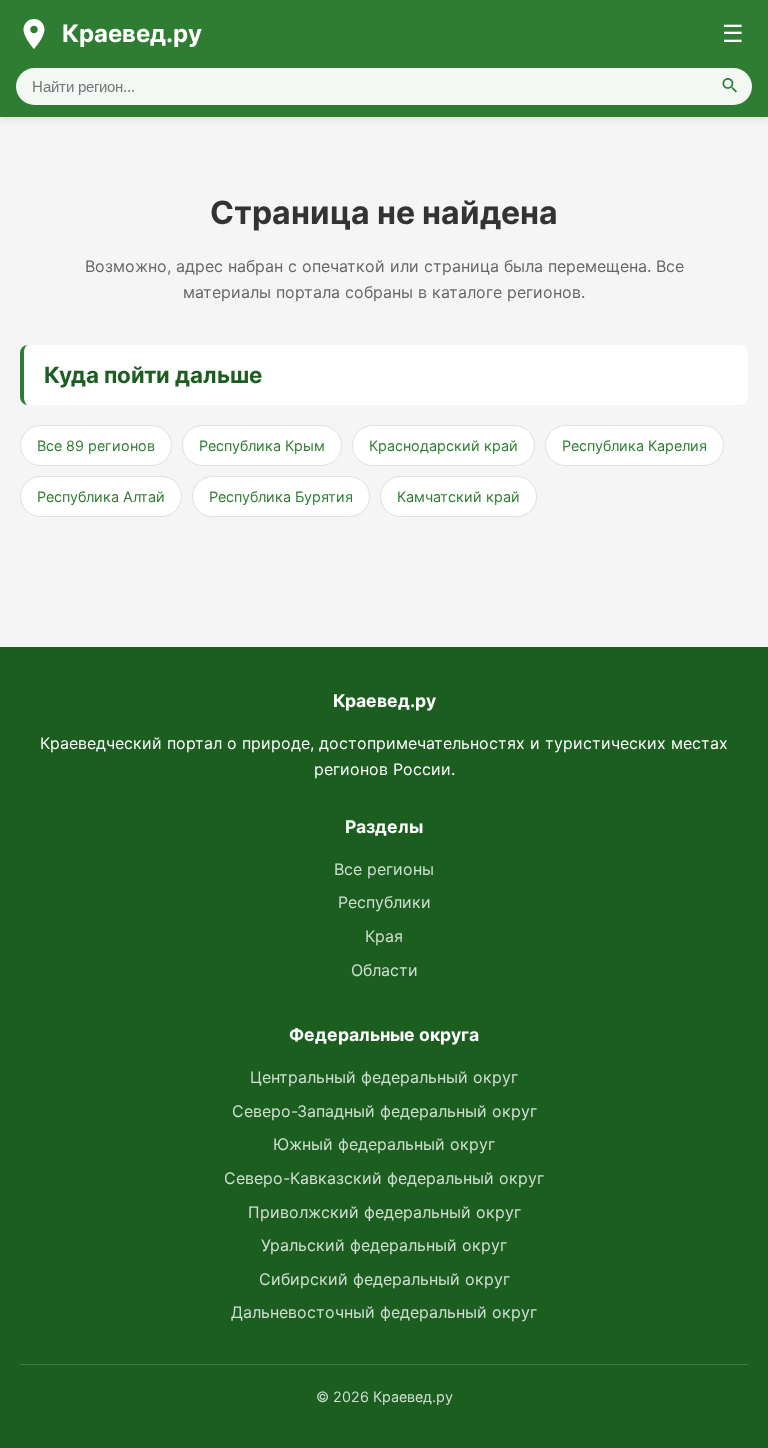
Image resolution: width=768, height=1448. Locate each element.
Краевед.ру (132, 33)
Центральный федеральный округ (384, 1077)
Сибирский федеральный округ (384, 1279)
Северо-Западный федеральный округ (384, 1111)
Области (384, 970)
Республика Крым (262, 445)
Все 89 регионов (96, 445)
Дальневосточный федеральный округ (384, 1312)
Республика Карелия (634, 445)
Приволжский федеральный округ (384, 1212)
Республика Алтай (101, 496)
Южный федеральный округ (384, 1144)
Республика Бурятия (281, 496)
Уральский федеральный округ (384, 1245)
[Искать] (730, 86)
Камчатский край (458, 496)
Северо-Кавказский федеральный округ (384, 1178)
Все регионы (384, 869)
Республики (384, 902)
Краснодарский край (443, 445)
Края (384, 936)
